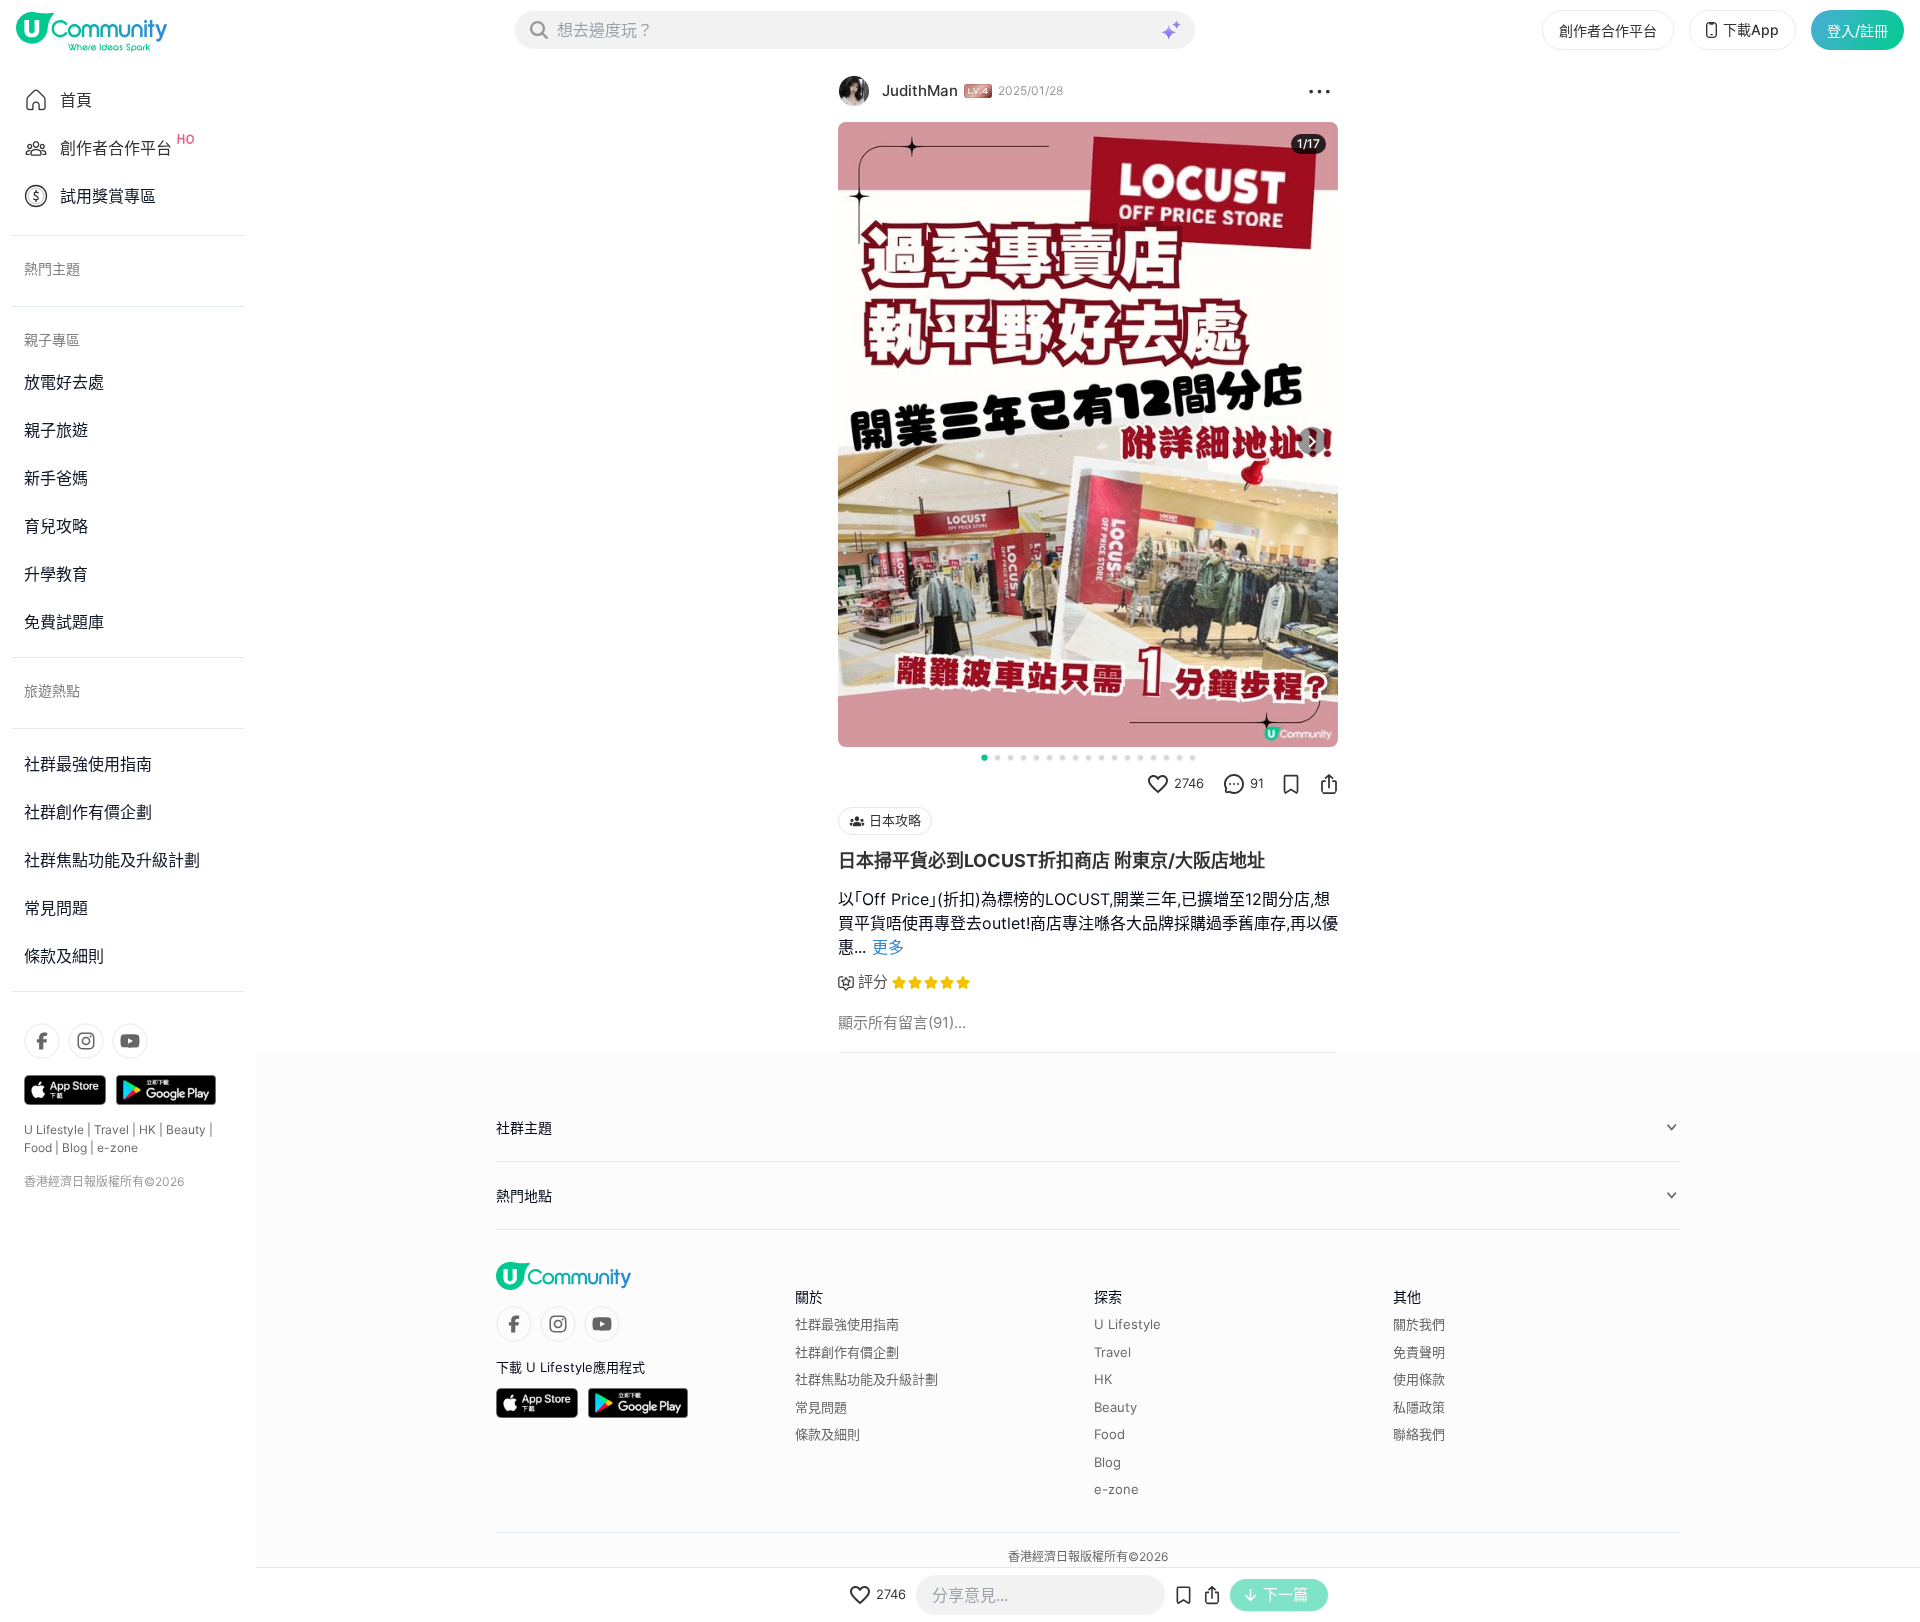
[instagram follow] (86, 1041)
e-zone (117, 1147)
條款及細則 (827, 1434)
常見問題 (821, 1407)
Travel (111, 1129)
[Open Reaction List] (1319, 91)
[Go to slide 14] (1153, 757)
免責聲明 (1419, 1352)
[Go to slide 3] (1010, 757)
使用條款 (1419, 1379)
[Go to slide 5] (1036, 757)
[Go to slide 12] (1127, 757)
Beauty (186, 1129)
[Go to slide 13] (1140, 757)
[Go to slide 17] (1192, 757)
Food (38, 1147)
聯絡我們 (1419, 1434)
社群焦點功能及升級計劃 (866, 1379)
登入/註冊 (1857, 30)
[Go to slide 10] (1101, 757)
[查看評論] (1234, 784)
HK (147, 1129)
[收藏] (1291, 784)
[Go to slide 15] (1166, 757)
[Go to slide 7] (1062, 757)
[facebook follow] (42, 1041)
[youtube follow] (130, 1041)
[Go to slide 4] (1023, 757)
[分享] (1329, 784)
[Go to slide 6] (1049, 757)
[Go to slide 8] (1075, 757)
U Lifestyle (54, 1129)
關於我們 (1419, 1324)
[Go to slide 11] (1114, 757)
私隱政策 (1419, 1407)
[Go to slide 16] (1179, 757)
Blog (74, 1147)
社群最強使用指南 (847, 1324)
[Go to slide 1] (984, 757)
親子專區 (52, 339)
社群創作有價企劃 (847, 1352)
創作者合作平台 (1608, 30)
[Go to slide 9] (1088, 757)
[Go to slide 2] (997, 757)
